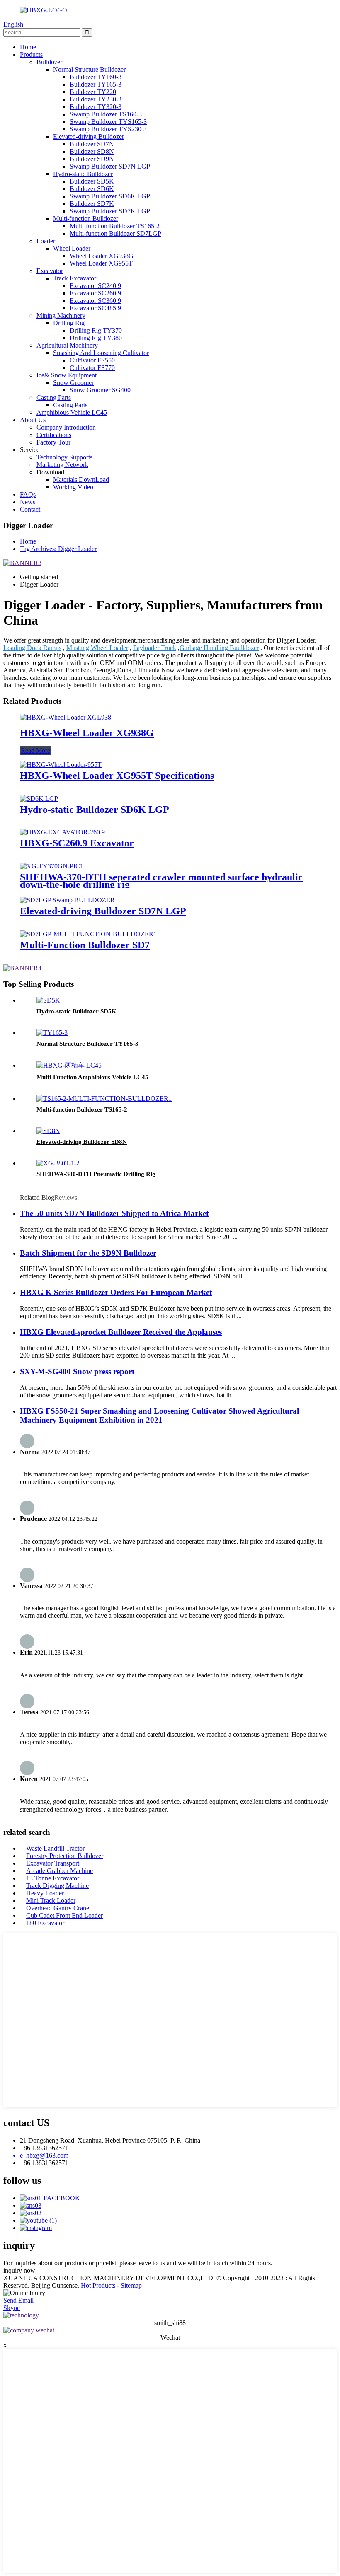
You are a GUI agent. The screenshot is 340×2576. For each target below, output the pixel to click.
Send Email (18, 2300)
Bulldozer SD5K (92, 181)
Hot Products (98, 2285)
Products (31, 54)
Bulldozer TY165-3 (96, 84)
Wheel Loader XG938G (102, 256)
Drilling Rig (69, 323)
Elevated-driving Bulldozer (89, 137)
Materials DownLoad (81, 480)
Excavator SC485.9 (95, 308)
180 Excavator (45, 1923)
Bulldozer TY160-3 (96, 77)
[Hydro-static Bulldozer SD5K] (48, 1000)
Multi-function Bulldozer (86, 219)
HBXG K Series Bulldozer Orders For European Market (116, 1292)
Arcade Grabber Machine (59, 1871)
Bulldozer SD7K (92, 204)
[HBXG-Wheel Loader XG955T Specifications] (61, 765)
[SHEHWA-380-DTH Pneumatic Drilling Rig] (58, 1163)
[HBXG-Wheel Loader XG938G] (66, 717)
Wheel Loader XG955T (101, 263)
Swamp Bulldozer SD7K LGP (110, 211)
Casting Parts (54, 398)
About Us (33, 420)
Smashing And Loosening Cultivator (101, 353)
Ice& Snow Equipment (67, 375)
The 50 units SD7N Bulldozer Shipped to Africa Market (114, 1213)
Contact (30, 509)
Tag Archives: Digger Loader (58, 549)
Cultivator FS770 (92, 368)
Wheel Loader (72, 248)
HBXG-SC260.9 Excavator (77, 843)
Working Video (73, 487)
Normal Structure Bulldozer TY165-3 (87, 1044)
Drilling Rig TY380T (98, 338)
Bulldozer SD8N (92, 151)
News (28, 502)
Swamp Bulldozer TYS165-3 (108, 122)
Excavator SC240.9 (95, 286)
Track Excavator (75, 278)
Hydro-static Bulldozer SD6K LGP (95, 810)
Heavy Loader (45, 1893)
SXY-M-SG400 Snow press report (77, 1371)
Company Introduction (66, 427)
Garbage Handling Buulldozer (219, 648)
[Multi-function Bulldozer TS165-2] (104, 1098)
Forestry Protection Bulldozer (65, 1856)
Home (28, 47)
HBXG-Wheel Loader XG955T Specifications (117, 776)
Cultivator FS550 (92, 360)
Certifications (54, 435)
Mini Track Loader (51, 1901)
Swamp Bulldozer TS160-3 (106, 114)
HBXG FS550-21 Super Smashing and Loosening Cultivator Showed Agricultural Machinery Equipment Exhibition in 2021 (159, 1415)
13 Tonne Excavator (53, 1878)
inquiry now (19, 2270)
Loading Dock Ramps (32, 648)
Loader (46, 241)
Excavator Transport (53, 1863)
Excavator (50, 271)
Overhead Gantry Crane (58, 1908)
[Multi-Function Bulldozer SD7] (88, 934)
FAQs (28, 494)
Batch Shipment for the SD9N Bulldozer (88, 1253)
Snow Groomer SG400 (100, 390)
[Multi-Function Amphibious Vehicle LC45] (69, 1065)
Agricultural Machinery (67, 345)
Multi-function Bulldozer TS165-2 (115, 226)
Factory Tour (53, 442)
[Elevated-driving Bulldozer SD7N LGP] (67, 900)
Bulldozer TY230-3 (96, 99)
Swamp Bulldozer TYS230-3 (108, 129)
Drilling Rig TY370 (96, 330)
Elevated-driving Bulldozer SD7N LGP (103, 911)
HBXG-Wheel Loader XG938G (87, 733)
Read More (35, 750)
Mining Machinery (61, 315)
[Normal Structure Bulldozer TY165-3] (52, 1033)
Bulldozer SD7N (92, 144)
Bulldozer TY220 (93, 92)
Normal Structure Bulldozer (89, 69)
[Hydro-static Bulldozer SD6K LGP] (39, 799)
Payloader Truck (155, 648)
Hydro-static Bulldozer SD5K (76, 1011)
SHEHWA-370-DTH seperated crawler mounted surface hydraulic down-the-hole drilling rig (161, 881)
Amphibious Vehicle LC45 (72, 412)
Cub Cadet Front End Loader (64, 1915)
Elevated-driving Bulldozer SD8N (82, 1142)
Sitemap (131, 2285)
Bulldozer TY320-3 (96, 107)
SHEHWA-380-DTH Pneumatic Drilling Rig (96, 1174)
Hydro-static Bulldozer (83, 174)
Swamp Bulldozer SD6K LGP (110, 196)
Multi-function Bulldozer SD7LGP (115, 233)
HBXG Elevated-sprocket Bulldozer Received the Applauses (121, 1332)
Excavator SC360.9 (95, 301)
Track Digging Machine (57, 1886)
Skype (12, 2308)
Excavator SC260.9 (95, 293)
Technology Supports (64, 457)
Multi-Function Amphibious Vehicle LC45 (92, 1077)
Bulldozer (49, 62)
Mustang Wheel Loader (97, 648)
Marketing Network (62, 465)
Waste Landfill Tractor (55, 1848)
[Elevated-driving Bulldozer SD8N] (48, 1131)
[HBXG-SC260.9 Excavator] (62, 832)
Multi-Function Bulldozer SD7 (85, 945)
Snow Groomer (73, 383)
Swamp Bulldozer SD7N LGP (110, 166)
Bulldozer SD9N (92, 159)
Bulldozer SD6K (92, 189)
